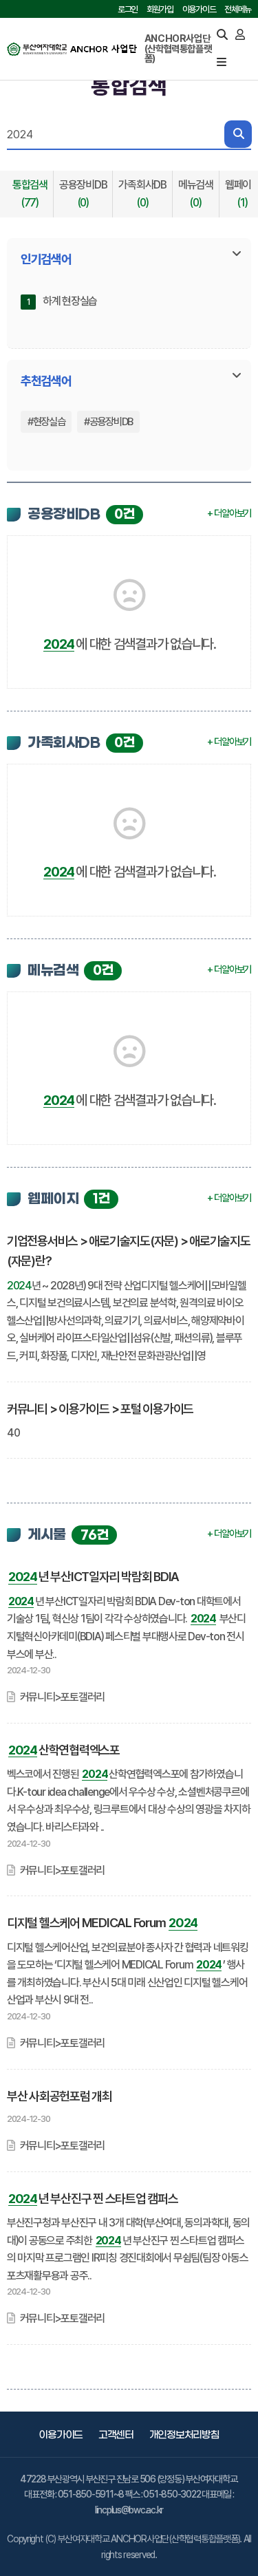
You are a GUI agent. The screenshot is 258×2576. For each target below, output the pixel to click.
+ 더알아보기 (229, 513)
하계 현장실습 (70, 301)
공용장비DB (83, 194)
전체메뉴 (238, 9)
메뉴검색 (196, 194)
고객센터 (116, 2435)
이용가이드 (199, 9)
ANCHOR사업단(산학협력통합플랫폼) (178, 49)
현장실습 (49, 422)
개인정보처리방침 (184, 2435)
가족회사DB (142, 194)
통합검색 (30, 194)
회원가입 (160, 9)
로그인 (128, 9)
